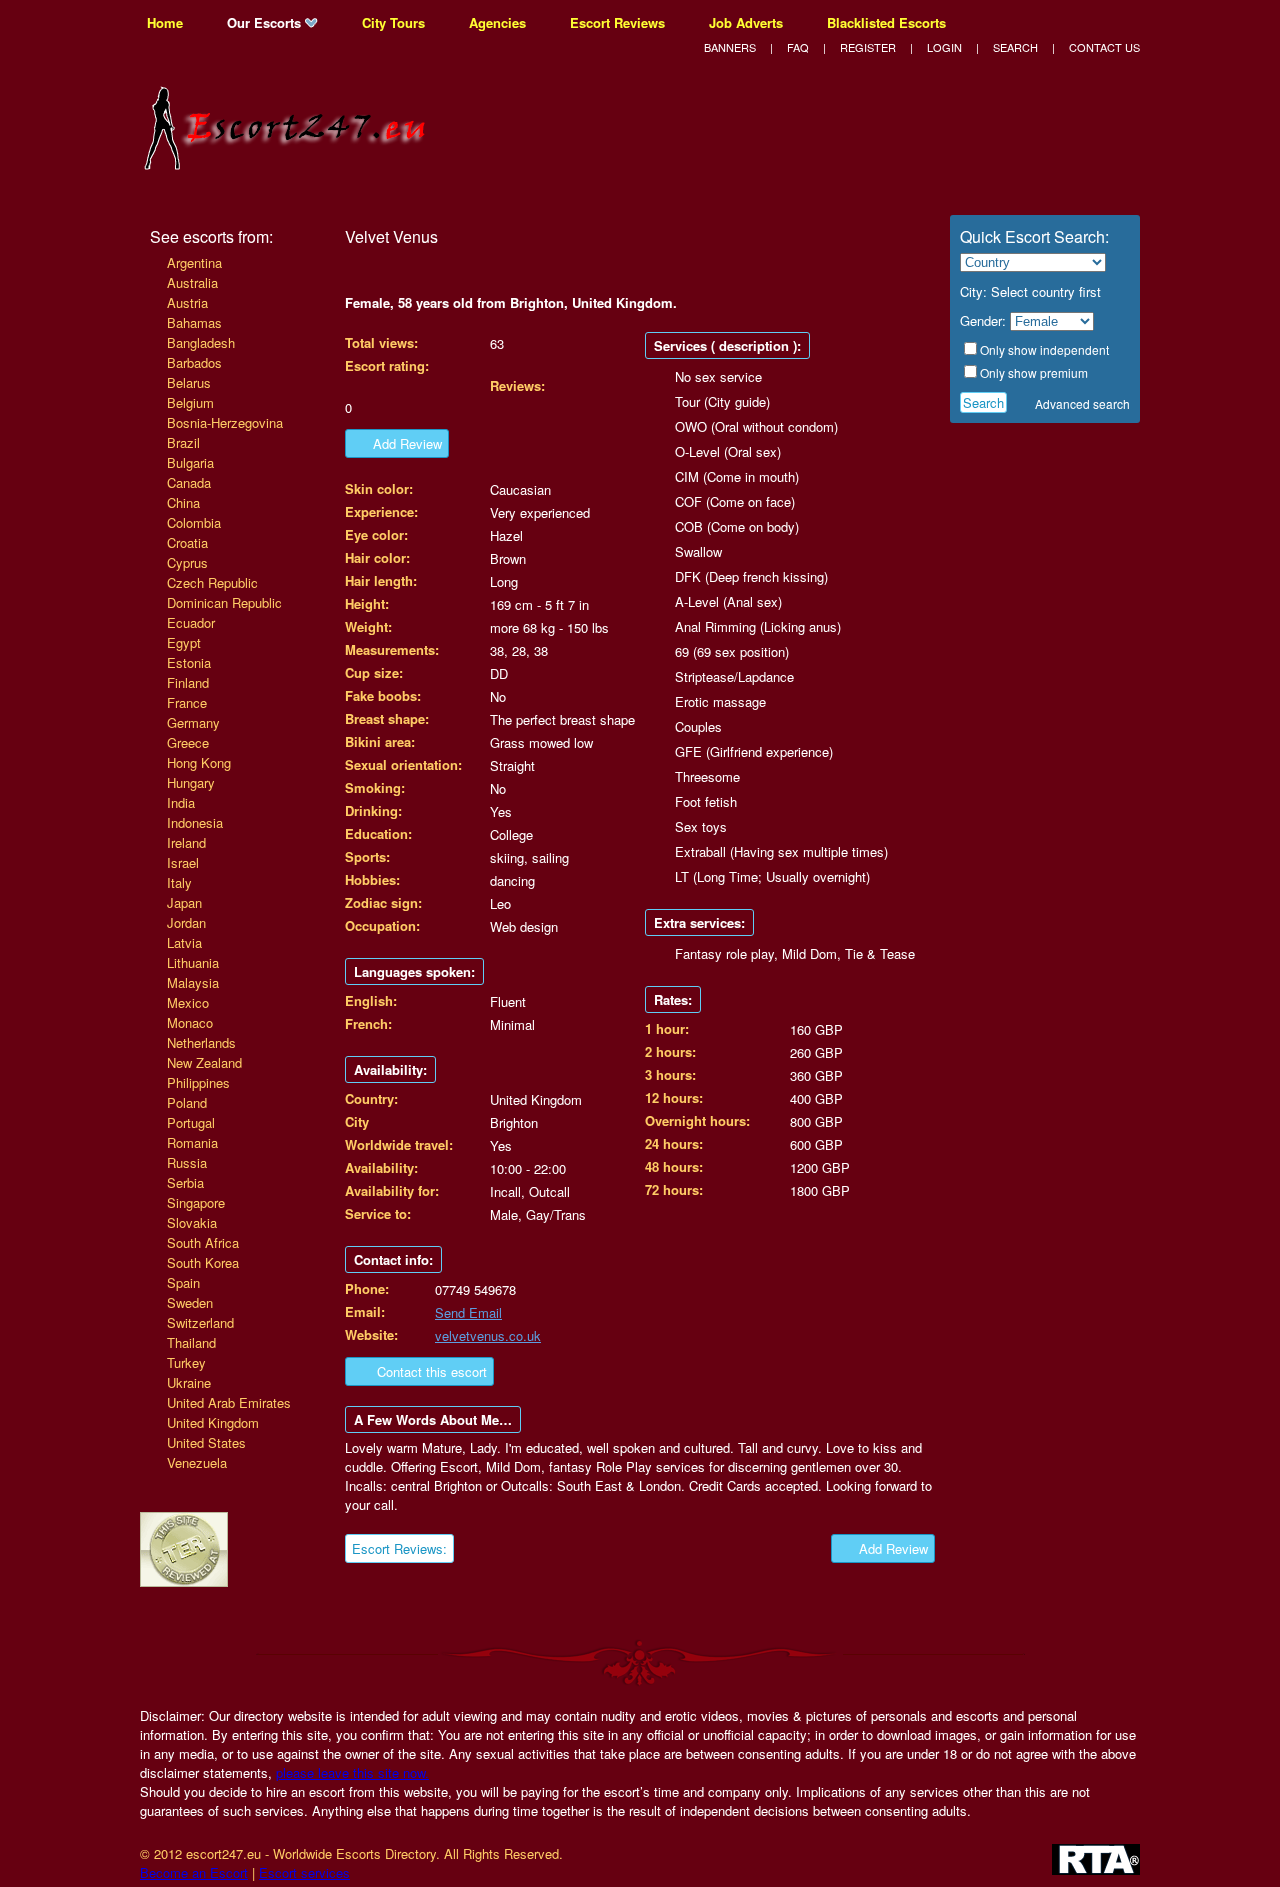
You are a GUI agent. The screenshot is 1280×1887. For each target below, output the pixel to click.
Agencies (497, 22)
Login (944, 47)
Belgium (190, 402)
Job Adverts (746, 22)
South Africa (203, 1242)
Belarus (189, 382)
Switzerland (200, 1322)
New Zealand (204, 1062)
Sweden (190, 1302)
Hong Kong (199, 762)
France (187, 702)
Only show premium (1034, 372)
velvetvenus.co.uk (488, 1335)
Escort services (304, 1872)
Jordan (186, 922)
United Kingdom (213, 1422)
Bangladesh (201, 342)
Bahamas (194, 322)
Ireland (186, 842)
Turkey (186, 1362)
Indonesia (195, 822)
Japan (184, 902)
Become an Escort (194, 1872)
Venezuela (197, 1462)
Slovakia (192, 1222)
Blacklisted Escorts (886, 22)
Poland (187, 1102)
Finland (188, 682)
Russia (187, 1162)
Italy (179, 882)
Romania (192, 1142)
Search (1015, 47)
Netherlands (201, 1042)
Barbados (194, 362)
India (181, 802)
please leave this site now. (352, 1772)
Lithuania (193, 962)
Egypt (184, 642)
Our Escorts (266, 22)
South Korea (203, 1262)
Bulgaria (190, 462)
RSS (1131, 23)
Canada (189, 482)
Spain (183, 1282)
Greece (188, 742)
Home (165, 22)
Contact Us (1104, 47)
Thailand (191, 1342)
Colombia (194, 522)
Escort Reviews (617, 22)
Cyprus (187, 562)
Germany (193, 722)
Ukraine (189, 1382)
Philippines (198, 1082)
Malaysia (193, 982)
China (183, 502)
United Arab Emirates (229, 1402)
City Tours (393, 22)
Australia (192, 282)
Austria (187, 302)
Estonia (189, 662)
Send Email (468, 1312)
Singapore (196, 1202)
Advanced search (1082, 403)
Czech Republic (212, 582)
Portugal (191, 1122)
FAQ (798, 47)
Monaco (190, 1022)
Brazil (183, 442)
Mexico (188, 1002)
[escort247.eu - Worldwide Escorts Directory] (290, 157)
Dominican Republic (224, 602)
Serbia (185, 1182)
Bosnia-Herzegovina (225, 422)
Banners (730, 47)
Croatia (187, 542)
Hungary (191, 782)
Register (868, 47)
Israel (183, 862)
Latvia (184, 942)
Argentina (194, 262)
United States (206, 1442)
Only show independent (1044, 349)
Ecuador (191, 622)
